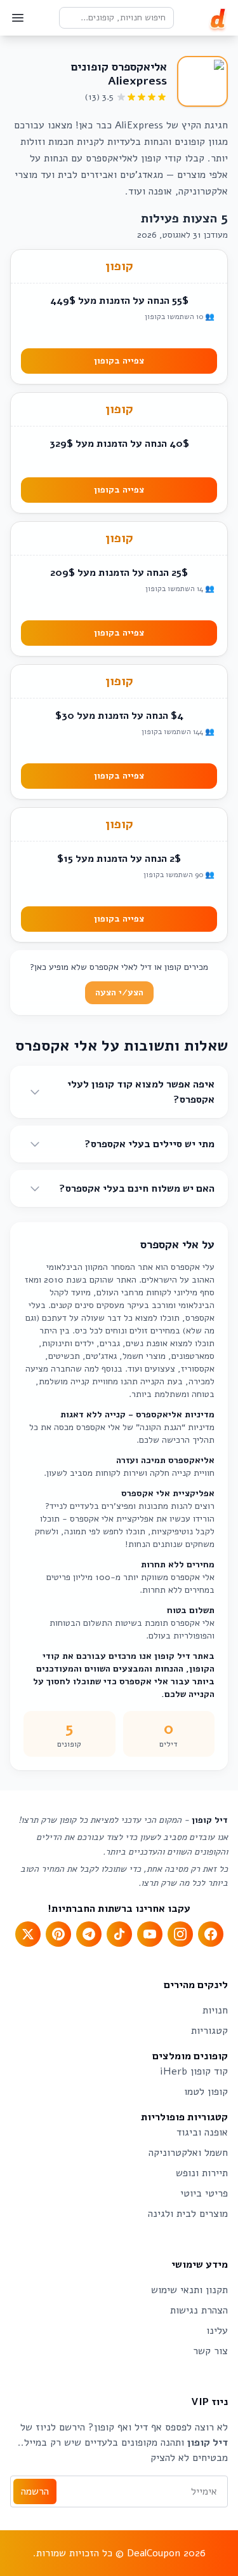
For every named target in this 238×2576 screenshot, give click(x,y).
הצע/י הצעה (119, 992)
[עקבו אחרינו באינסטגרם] (180, 1934)
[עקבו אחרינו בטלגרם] (89, 1934)
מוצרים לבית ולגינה (188, 2214)
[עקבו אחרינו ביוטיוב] (150, 1934)
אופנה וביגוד (202, 2132)
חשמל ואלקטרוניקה (188, 2153)
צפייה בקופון (119, 361)
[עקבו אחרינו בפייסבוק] (211, 1934)
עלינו (217, 2331)
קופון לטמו (206, 2092)
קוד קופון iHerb (194, 2071)
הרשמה (35, 2491)
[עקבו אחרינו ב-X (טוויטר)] (28, 1934)
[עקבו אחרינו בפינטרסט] (58, 1934)
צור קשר (210, 2351)
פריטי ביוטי (204, 2193)
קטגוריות (209, 2031)
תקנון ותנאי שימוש (189, 2290)
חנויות (215, 2010)
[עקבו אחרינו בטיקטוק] (119, 1934)
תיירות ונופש (202, 2173)
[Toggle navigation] (18, 18)
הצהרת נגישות (199, 2310)
